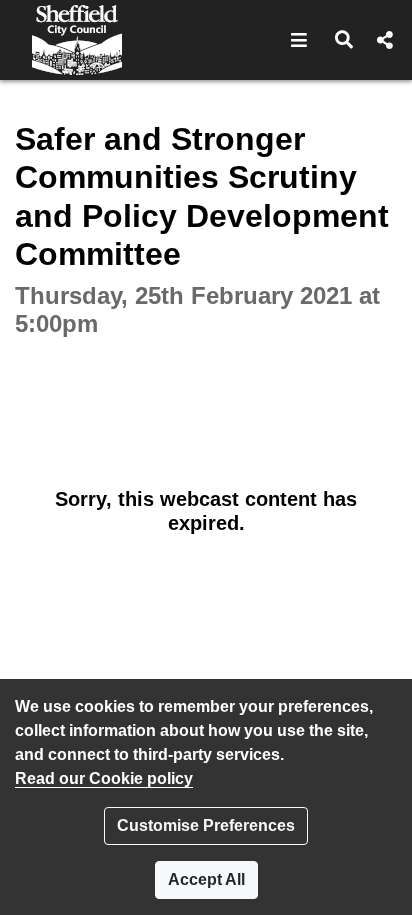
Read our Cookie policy (104, 778)
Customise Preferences (206, 825)
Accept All (206, 879)
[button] (299, 40)
